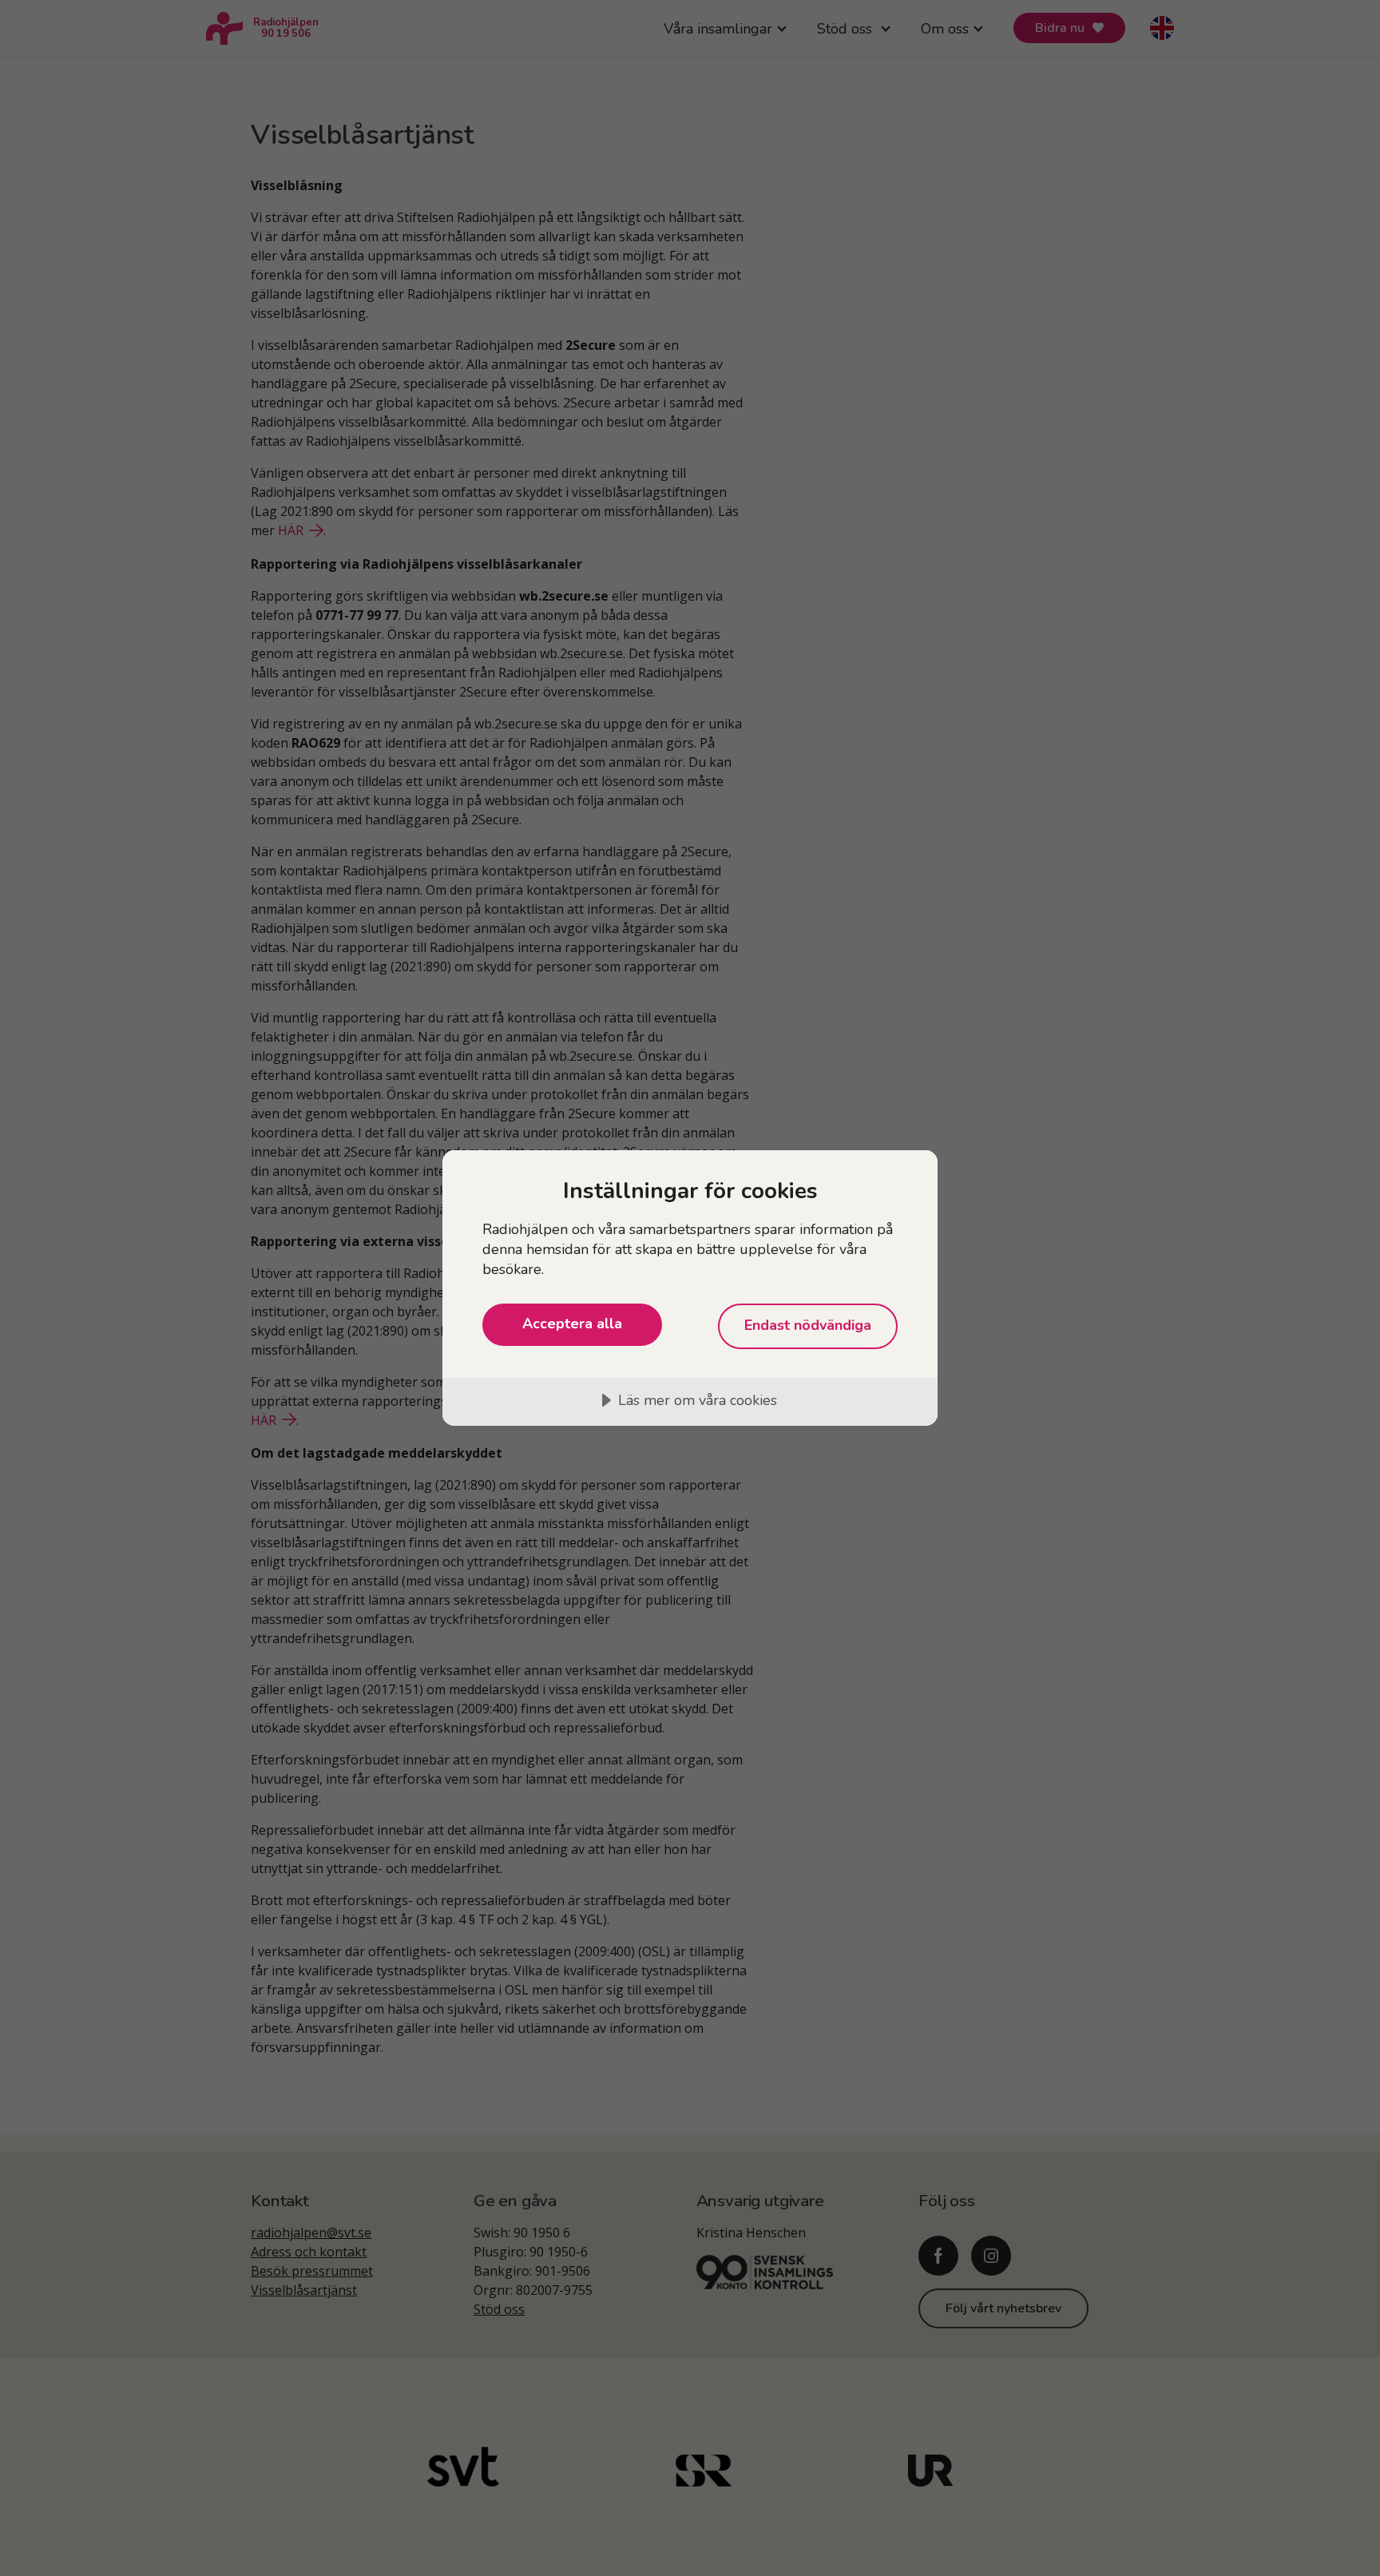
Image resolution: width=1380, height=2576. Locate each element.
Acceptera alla (572, 1324)
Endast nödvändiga (808, 1325)
